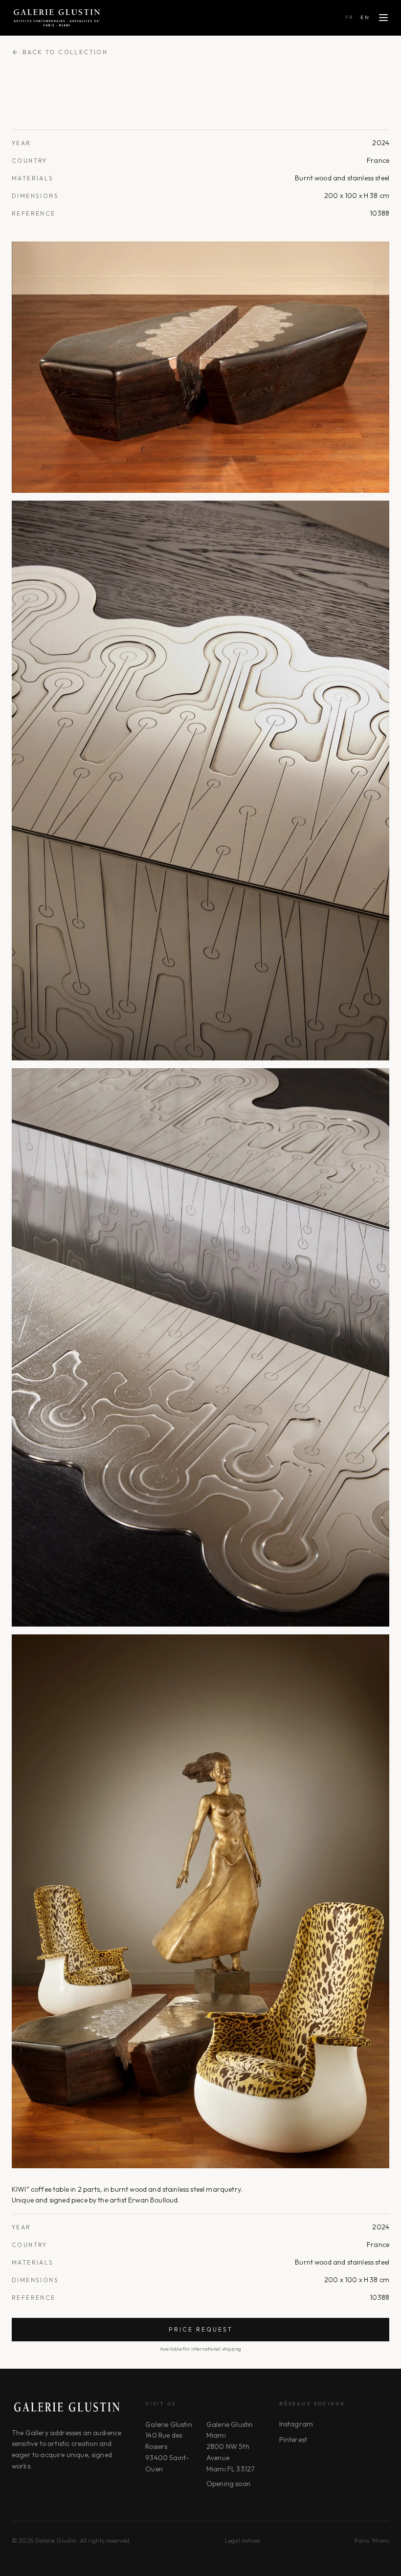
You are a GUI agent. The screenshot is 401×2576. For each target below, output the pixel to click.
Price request (201, 2329)
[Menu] (383, 18)
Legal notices (243, 2541)
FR (350, 17)
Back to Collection (65, 52)
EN (365, 17)
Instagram (296, 2424)
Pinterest (293, 2440)
